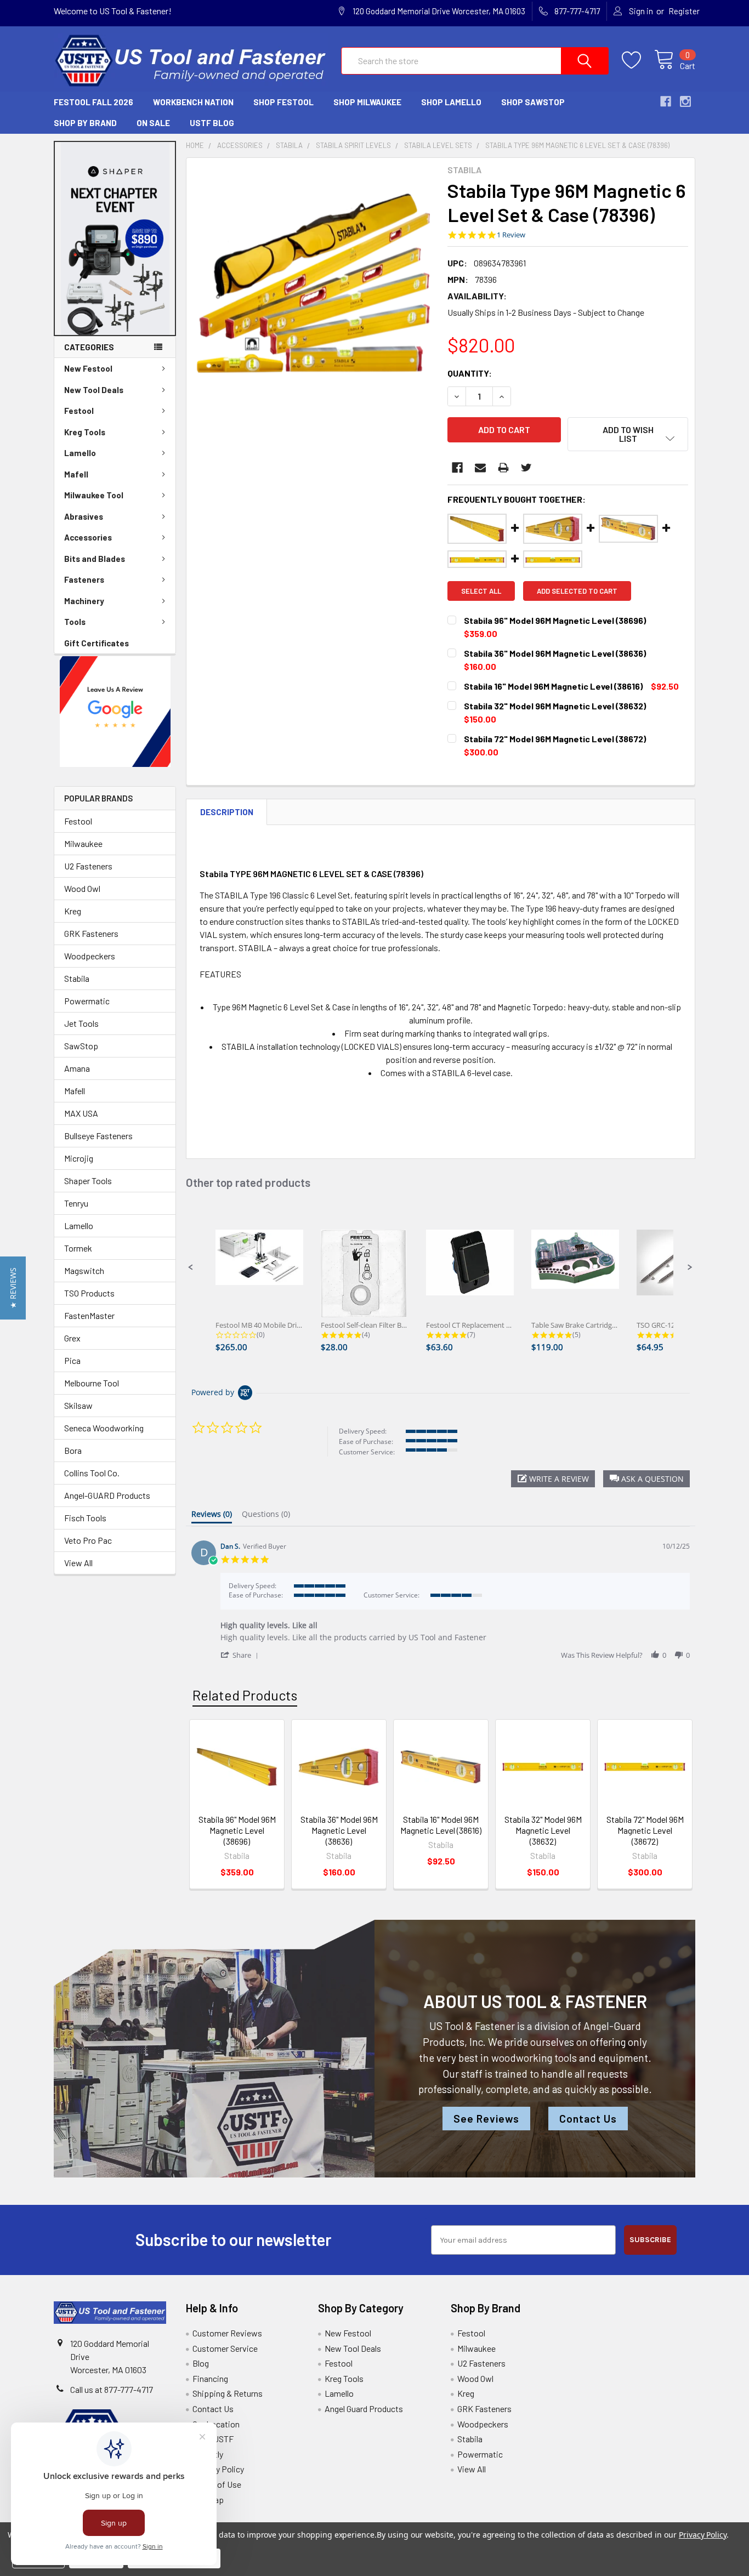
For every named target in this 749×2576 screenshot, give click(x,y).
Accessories (88, 537)
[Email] (480, 468)
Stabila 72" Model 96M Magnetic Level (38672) (645, 1830)
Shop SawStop (533, 102)
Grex (72, 1338)
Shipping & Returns (228, 2393)
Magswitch (84, 1270)
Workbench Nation (193, 102)
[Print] (503, 468)
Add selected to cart (577, 591)
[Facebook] (457, 468)
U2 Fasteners (88, 866)
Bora (73, 1450)
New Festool (88, 368)
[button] (115, 238)
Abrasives (84, 516)
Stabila (77, 978)
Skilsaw (78, 1405)
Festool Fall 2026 (93, 102)
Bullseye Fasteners (98, 1136)
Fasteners (84, 579)
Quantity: (470, 373)
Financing (210, 2378)
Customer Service (225, 2348)
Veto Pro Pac (88, 1540)
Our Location (216, 2424)
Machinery (84, 601)
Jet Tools (81, 1023)
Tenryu (76, 1203)
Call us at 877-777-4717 (112, 2389)
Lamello (80, 453)
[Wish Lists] (638, 60)
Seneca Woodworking (104, 1428)
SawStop (81, 1046)
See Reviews (486, 2119)
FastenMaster (89, 1315)
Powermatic (87, 1001)
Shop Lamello (451, 102)
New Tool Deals (94, 390)
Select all (481, 591)
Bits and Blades (95, 559)
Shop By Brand (85, 123)
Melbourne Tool (92, 1383)
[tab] (212, 1516)
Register (684, 11)
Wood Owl (82, 888)
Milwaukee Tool (94, 495)
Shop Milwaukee (367, 102)
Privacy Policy (218, 2469)
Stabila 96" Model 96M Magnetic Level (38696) (237, 1830)
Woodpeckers (90, 956)
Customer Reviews (227, 2333)
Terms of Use (217, 2484)
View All (78, 1563)
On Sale (153, 123)
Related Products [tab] (245, 1695)
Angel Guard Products (364, 2409)
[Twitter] (526, 468)
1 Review (511, 235)
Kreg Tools (85, 432)
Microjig (79, 1158)
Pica (72, 1360)
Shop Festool (283, 102)
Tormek (78, 1248)
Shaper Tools (88, 1181)
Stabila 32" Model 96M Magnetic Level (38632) (543, 1830)
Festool (79, 411)
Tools (75, 622)
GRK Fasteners (91, 933)
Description (227, 812)
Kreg (73, 911)
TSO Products (89, 1293)
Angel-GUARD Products (107, 1495)
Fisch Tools (85, 1518)
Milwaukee (83, 843)
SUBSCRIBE (650, 2240)
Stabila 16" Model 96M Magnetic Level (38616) (441, 1825)
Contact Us (588, 2119)
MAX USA (81, 1113)
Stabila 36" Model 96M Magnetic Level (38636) (339, 1830)
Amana (77, 1068)
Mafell (76, 474)
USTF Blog (212, 123)
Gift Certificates (97, 643)
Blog (201, 2363)
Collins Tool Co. (92, 1473)
